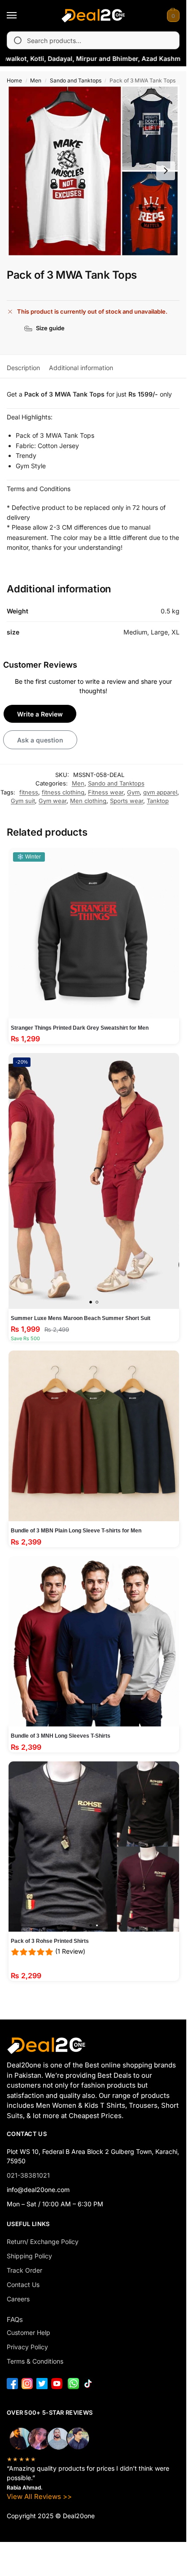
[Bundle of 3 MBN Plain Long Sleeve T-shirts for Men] (94, 1436)
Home (14, 80)
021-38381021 (28, 2175)
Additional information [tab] (81, 368)
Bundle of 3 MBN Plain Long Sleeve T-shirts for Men (76, 1531)
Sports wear (127, 801)
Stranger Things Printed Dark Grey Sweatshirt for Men (80, 1028)
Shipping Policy (29, 2256)
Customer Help (29, 2332)
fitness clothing (63, 792)
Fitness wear (106, 792)
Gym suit (23, 801)
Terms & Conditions (35, 2361)
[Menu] (20, 16)
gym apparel (160, 792)
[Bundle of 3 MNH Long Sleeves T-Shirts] (94, 1642)
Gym (133, 792)
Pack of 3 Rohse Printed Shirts (50, 1941)
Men (36, 80)
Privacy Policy (27, 2347)
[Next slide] (166, 171)
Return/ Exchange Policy (43, 2242)
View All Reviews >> (39, 2496)
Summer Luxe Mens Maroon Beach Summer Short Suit (81, 1318)
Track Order (24, 2270)
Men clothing (88, 801)
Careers (18, 2299)
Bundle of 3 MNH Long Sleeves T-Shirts (61, 1736)
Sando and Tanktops (76, 80)
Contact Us (23, 2285)
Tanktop (158, 801)
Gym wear (53, 801)
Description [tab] (23, 368)
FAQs (15, 2319)
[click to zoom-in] (93, 171)
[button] (172, 16)
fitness (29, 792)
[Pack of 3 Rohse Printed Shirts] (94, 1847)
